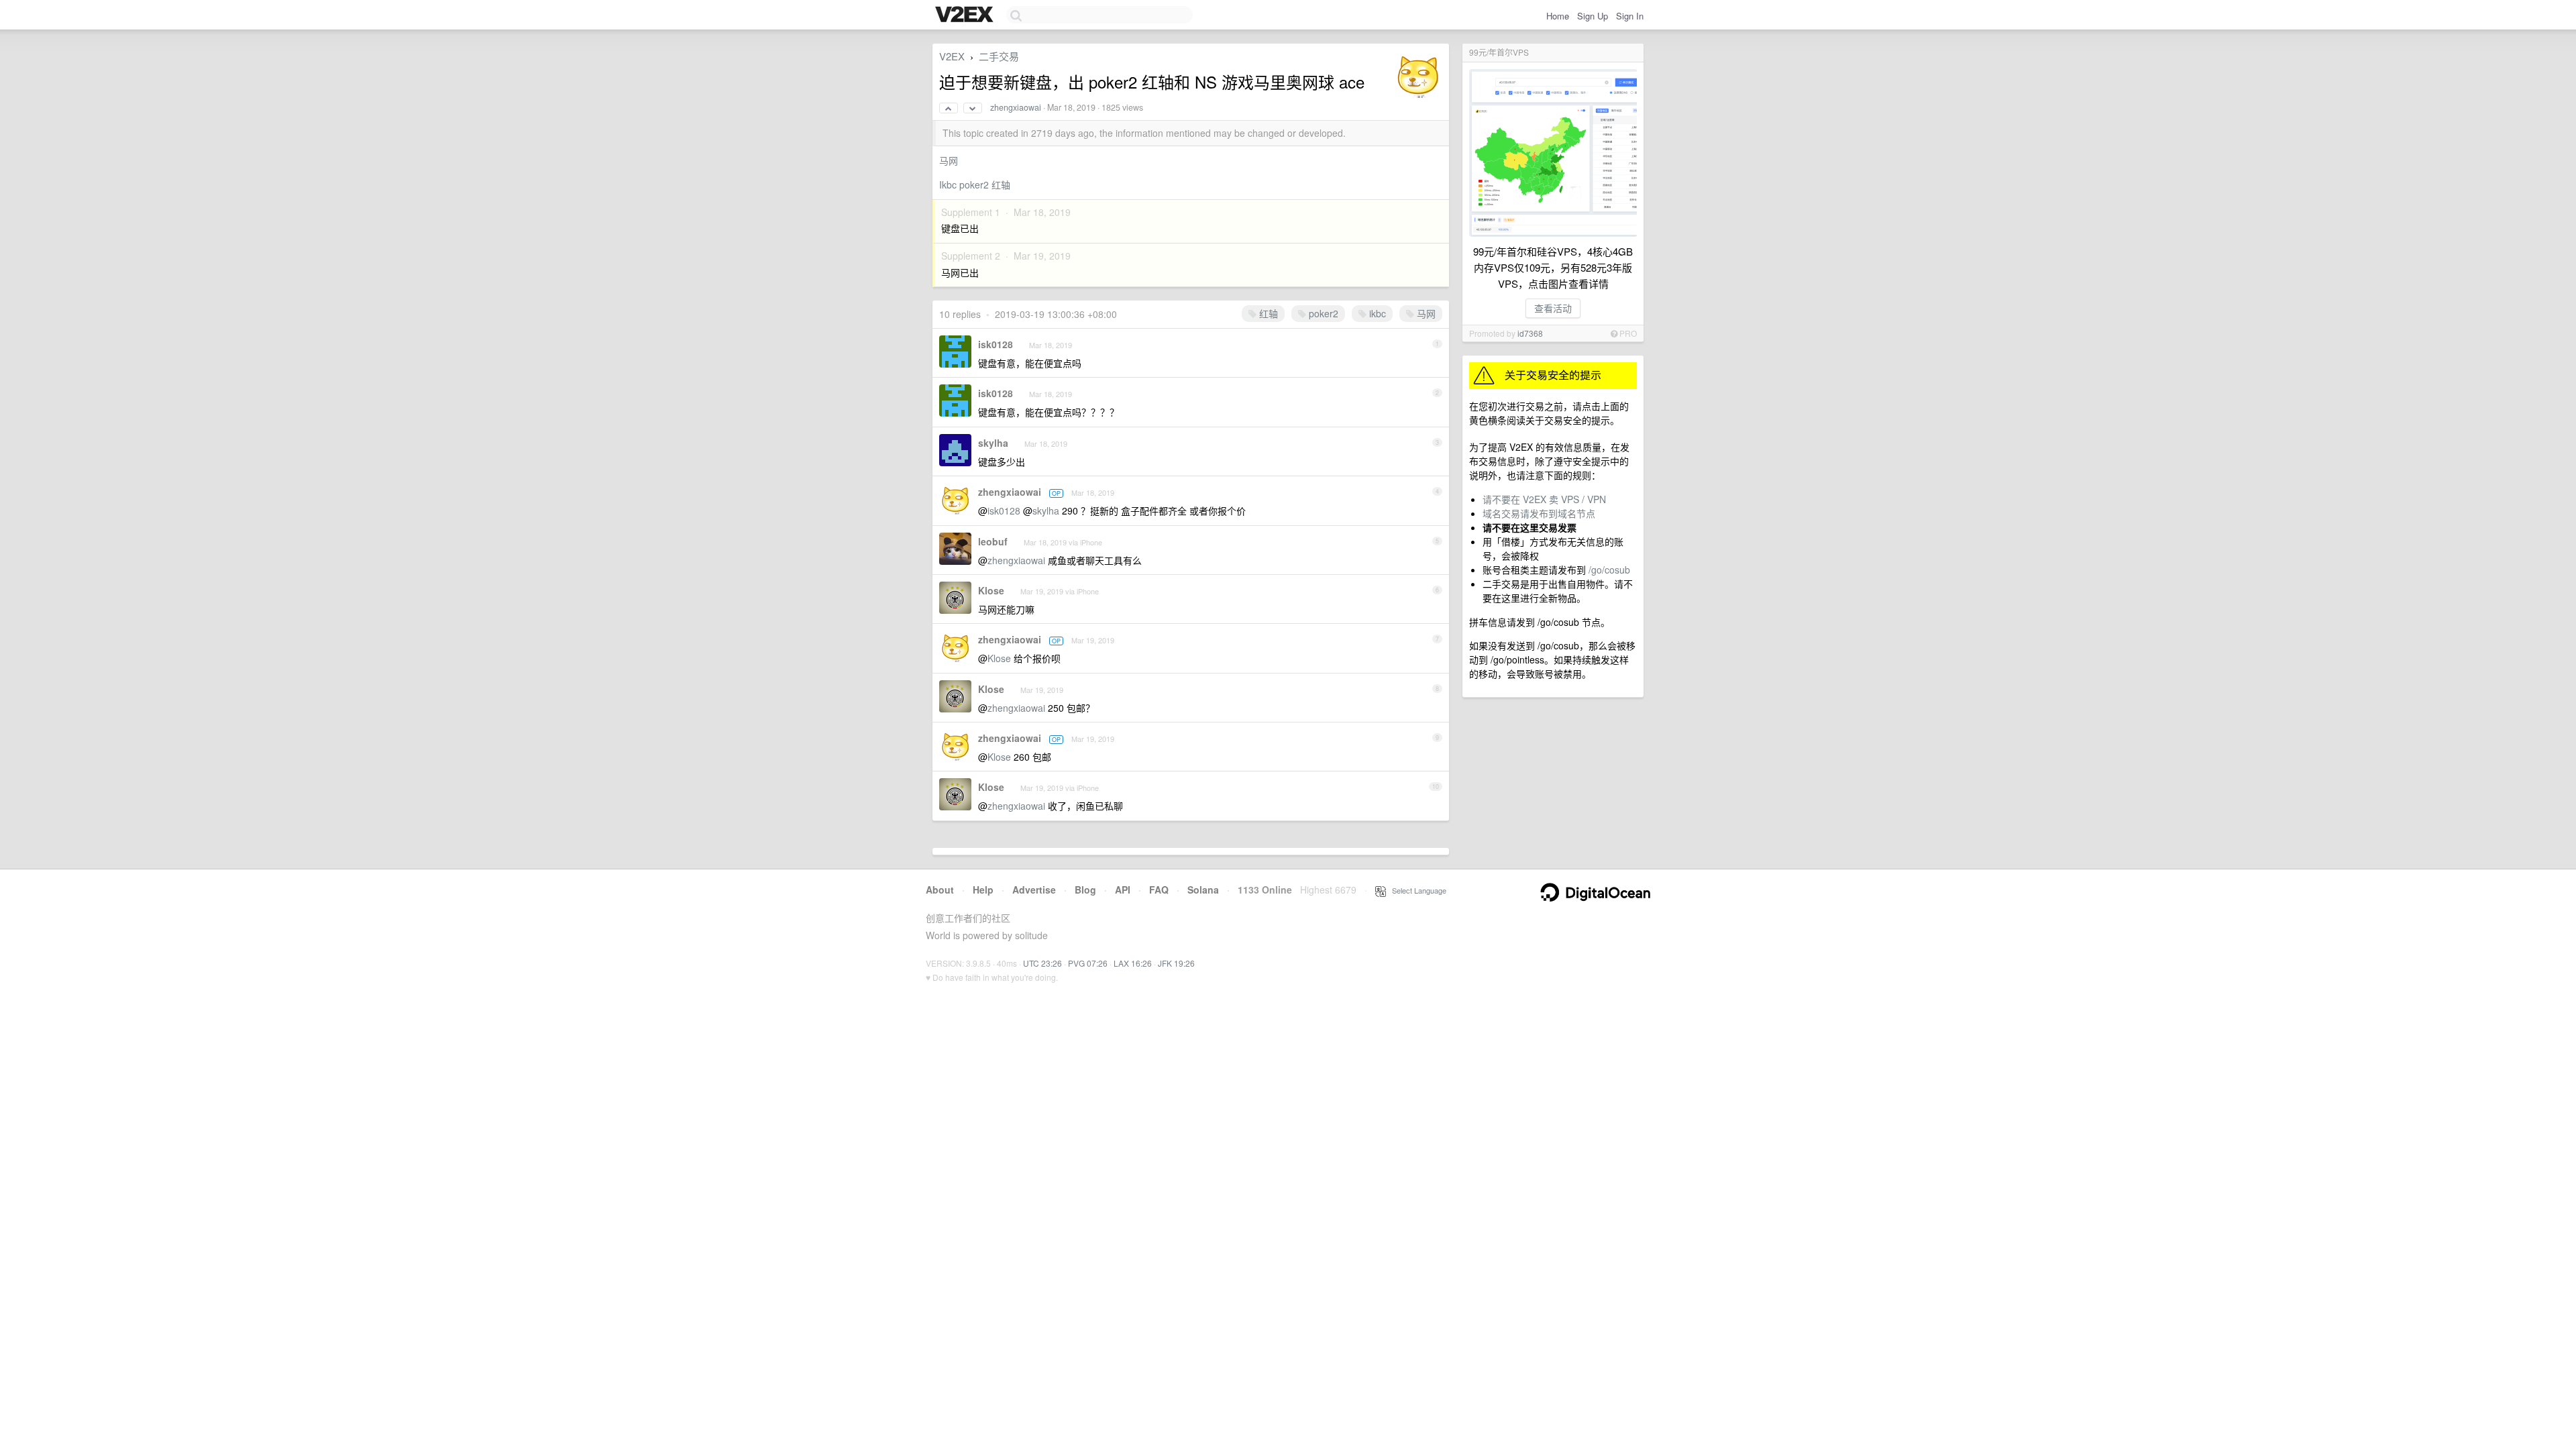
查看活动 (1553, 308)
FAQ (1159, 890)
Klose (991, 590)
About (940, 890)
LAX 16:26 (1133, 963)
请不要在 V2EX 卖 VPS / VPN (1544, 499)
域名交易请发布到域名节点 (1539, 513)
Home (1558, 16)
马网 (949, 160)
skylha (993, 443)
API (1123, 890)
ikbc (1376, 313)
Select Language (1416, 890)
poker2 (1322, 313)
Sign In (1630, 16)
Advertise (1034, 890)
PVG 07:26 (1088, 963)
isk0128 (996, 344)
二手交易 (999, 56)
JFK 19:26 (1176, 963)
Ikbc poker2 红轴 (975, 184)
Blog (1085, 890)
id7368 (1530, 333)
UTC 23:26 (1042, 963)
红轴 (1267, 313)
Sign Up (1593, 16)
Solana (1203, 890)
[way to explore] (966, 15)
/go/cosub (1609, 570)
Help (983, 890)
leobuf (993, 541)
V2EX (952, 56)
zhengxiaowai (1016, 107)
